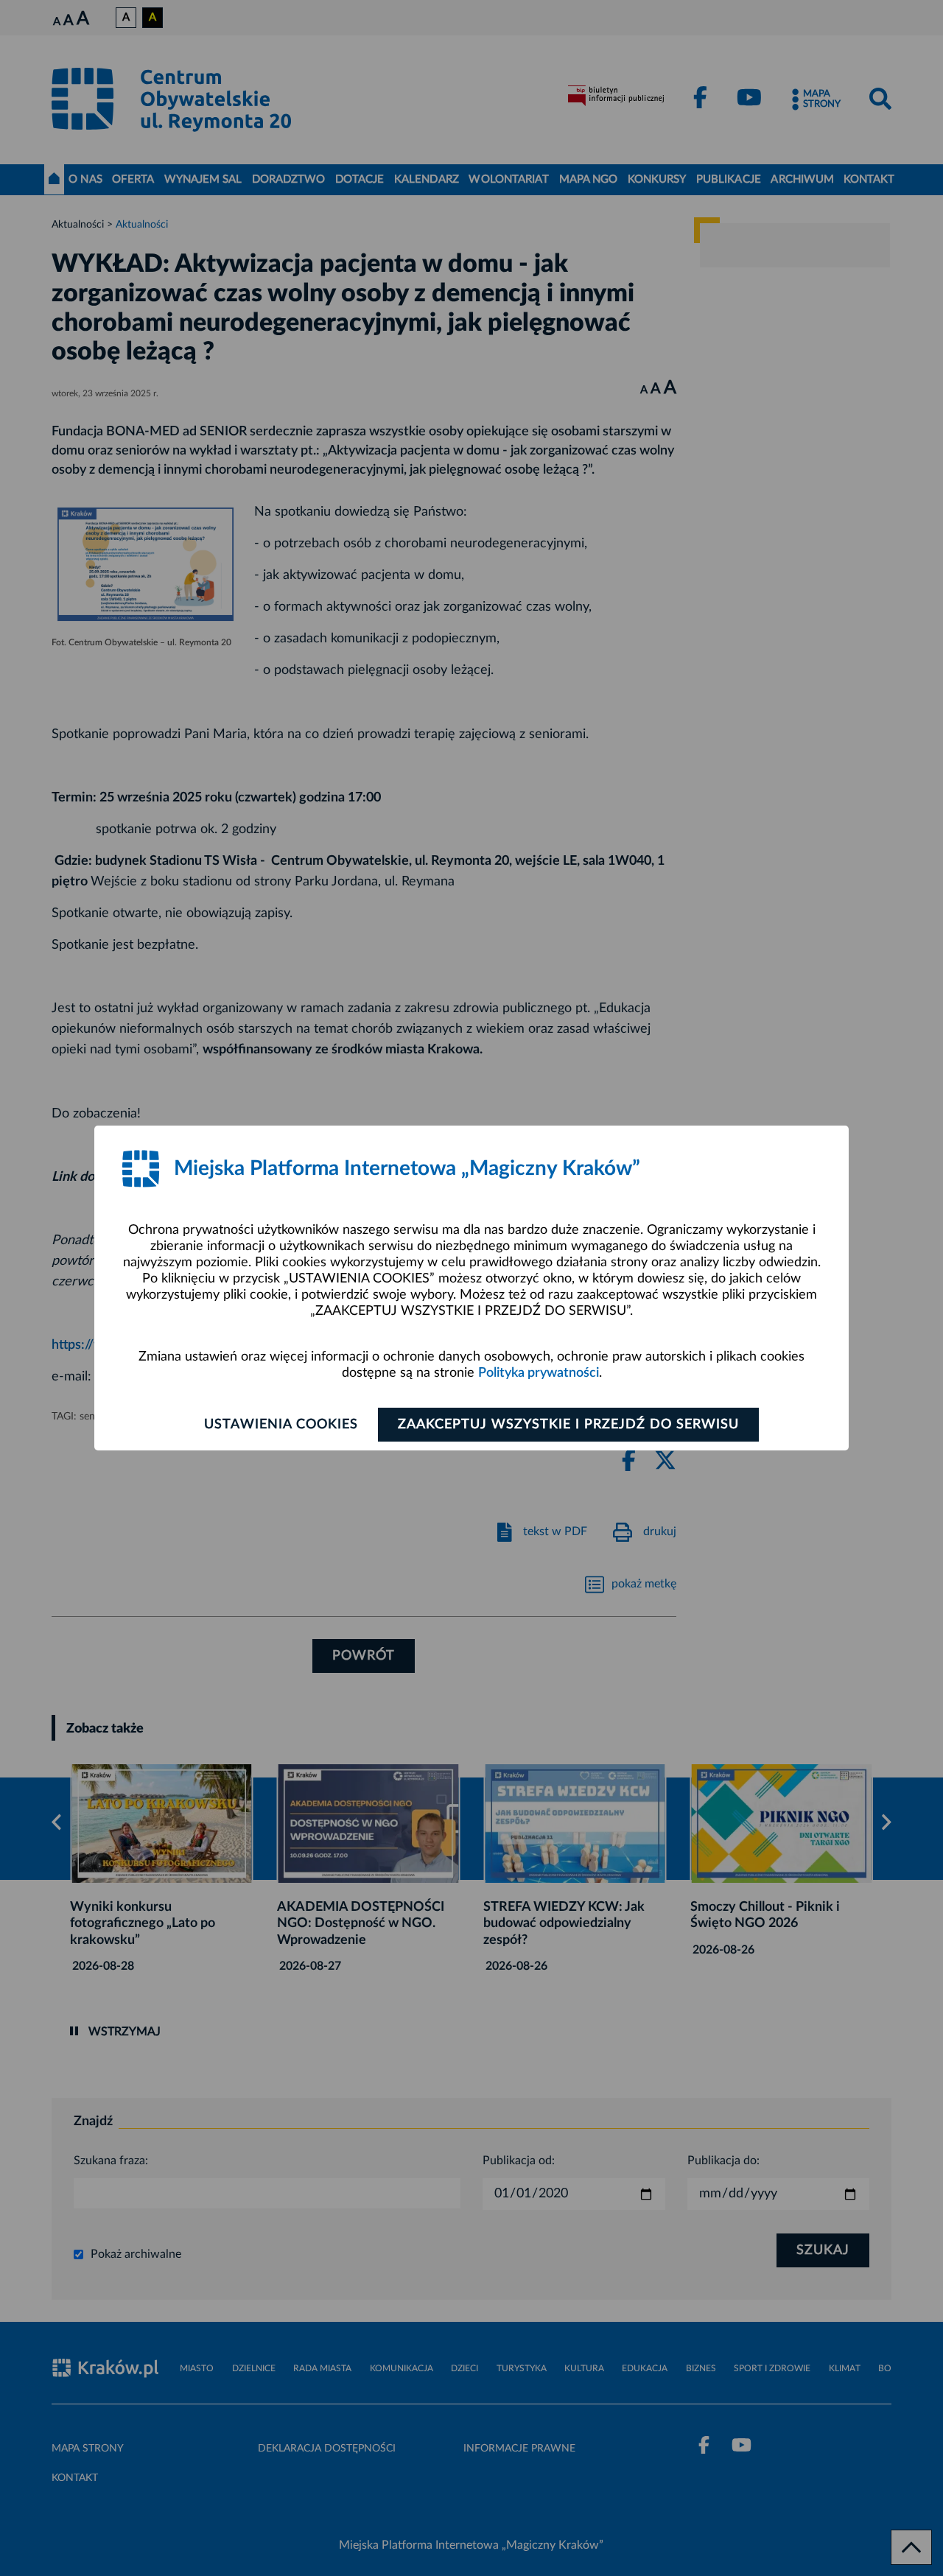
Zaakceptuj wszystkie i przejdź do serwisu (568, 1425)
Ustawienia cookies (281, 1425)
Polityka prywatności (539, 1373)
